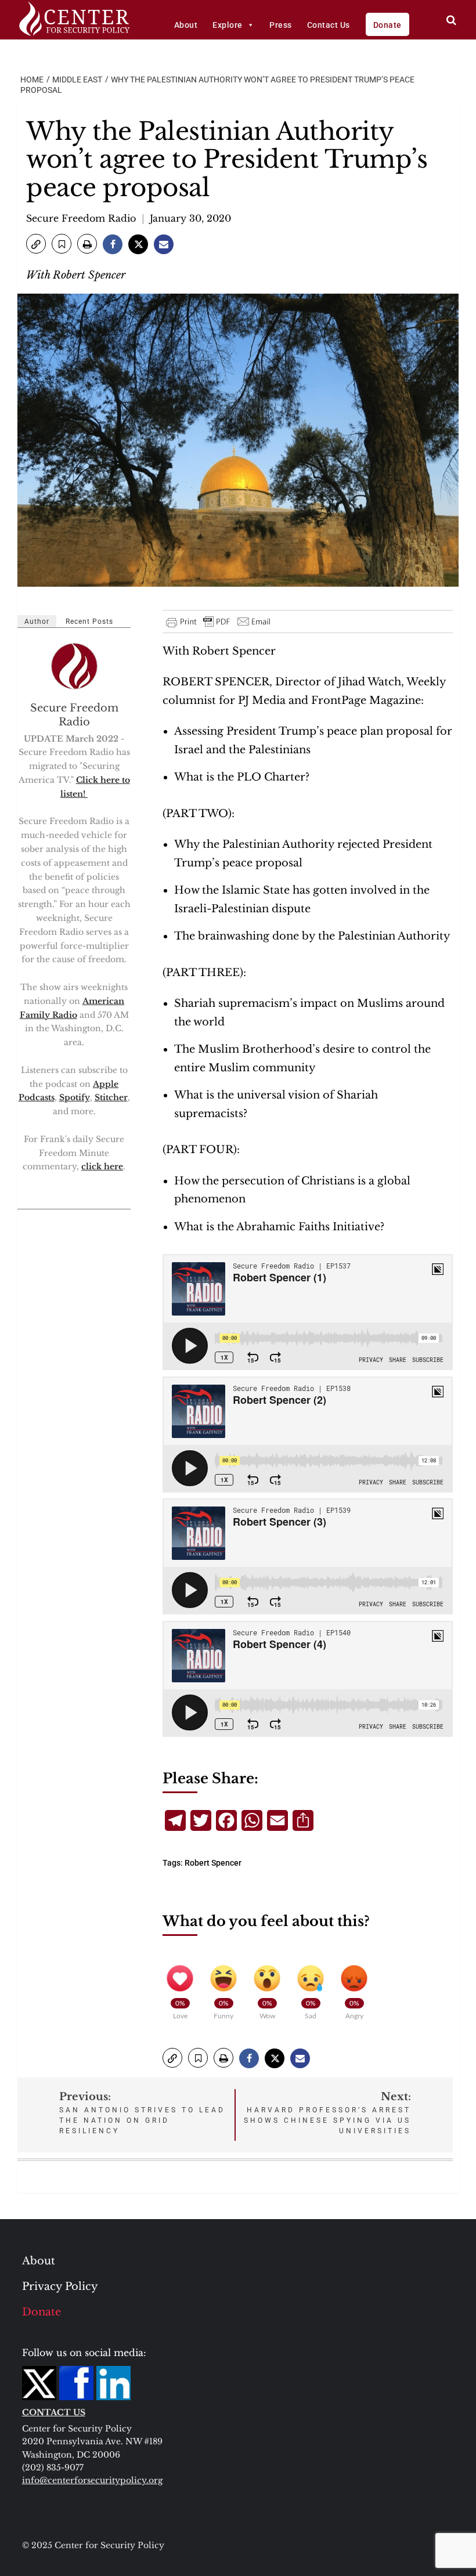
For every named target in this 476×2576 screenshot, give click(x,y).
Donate (387, 25)
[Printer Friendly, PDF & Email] (219, 622)
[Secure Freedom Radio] (75, 666)
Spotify (75, 1097)
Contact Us (329, 25)
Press (281, 25)
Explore (228, 25)
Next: (327, 2113)
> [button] (451, 20)
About (186, 25)
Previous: (142, 2113)
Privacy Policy (60, 2286)
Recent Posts (89, 622)
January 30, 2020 (190, 218)
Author (37, 622)
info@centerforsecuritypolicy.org (92, 2480)
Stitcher (111, 1097)
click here (102, 1166)
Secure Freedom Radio (81, 218)
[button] (36, 244)
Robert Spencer (213, 1863)
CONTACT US (54, 2412)
